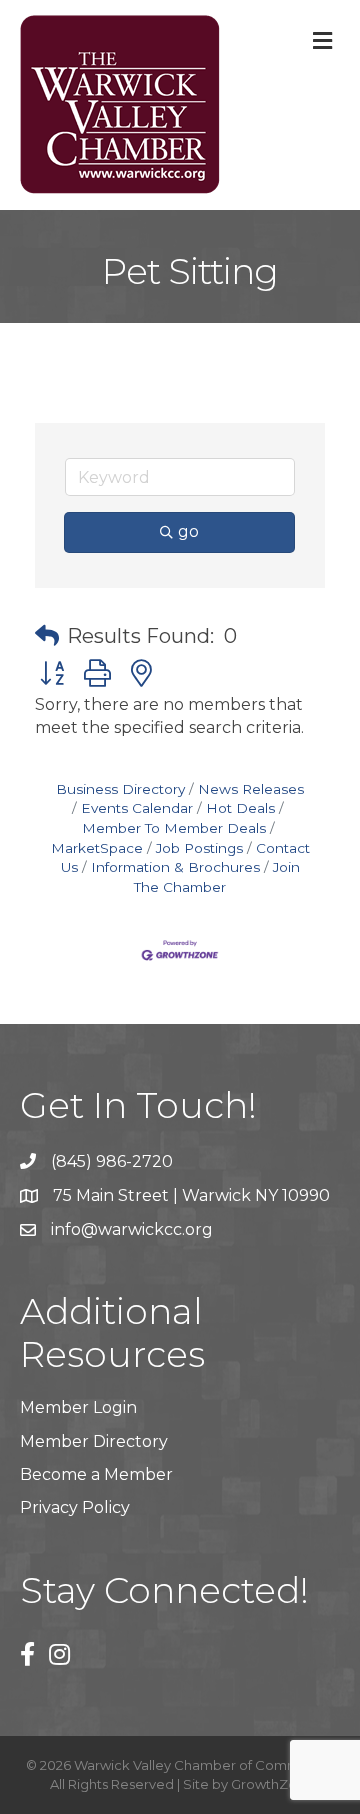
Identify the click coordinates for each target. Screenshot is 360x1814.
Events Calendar (137, 808)
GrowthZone (272, 1784)
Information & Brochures (175, 867)
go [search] (188, 531)
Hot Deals (240, 808)
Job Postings (199, 848)
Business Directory (120, 789)
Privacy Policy (75, 1507)
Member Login (78, 1407)
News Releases (251, 789)
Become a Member (96, 1474)
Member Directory (94, 1441)
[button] (47, 636)
